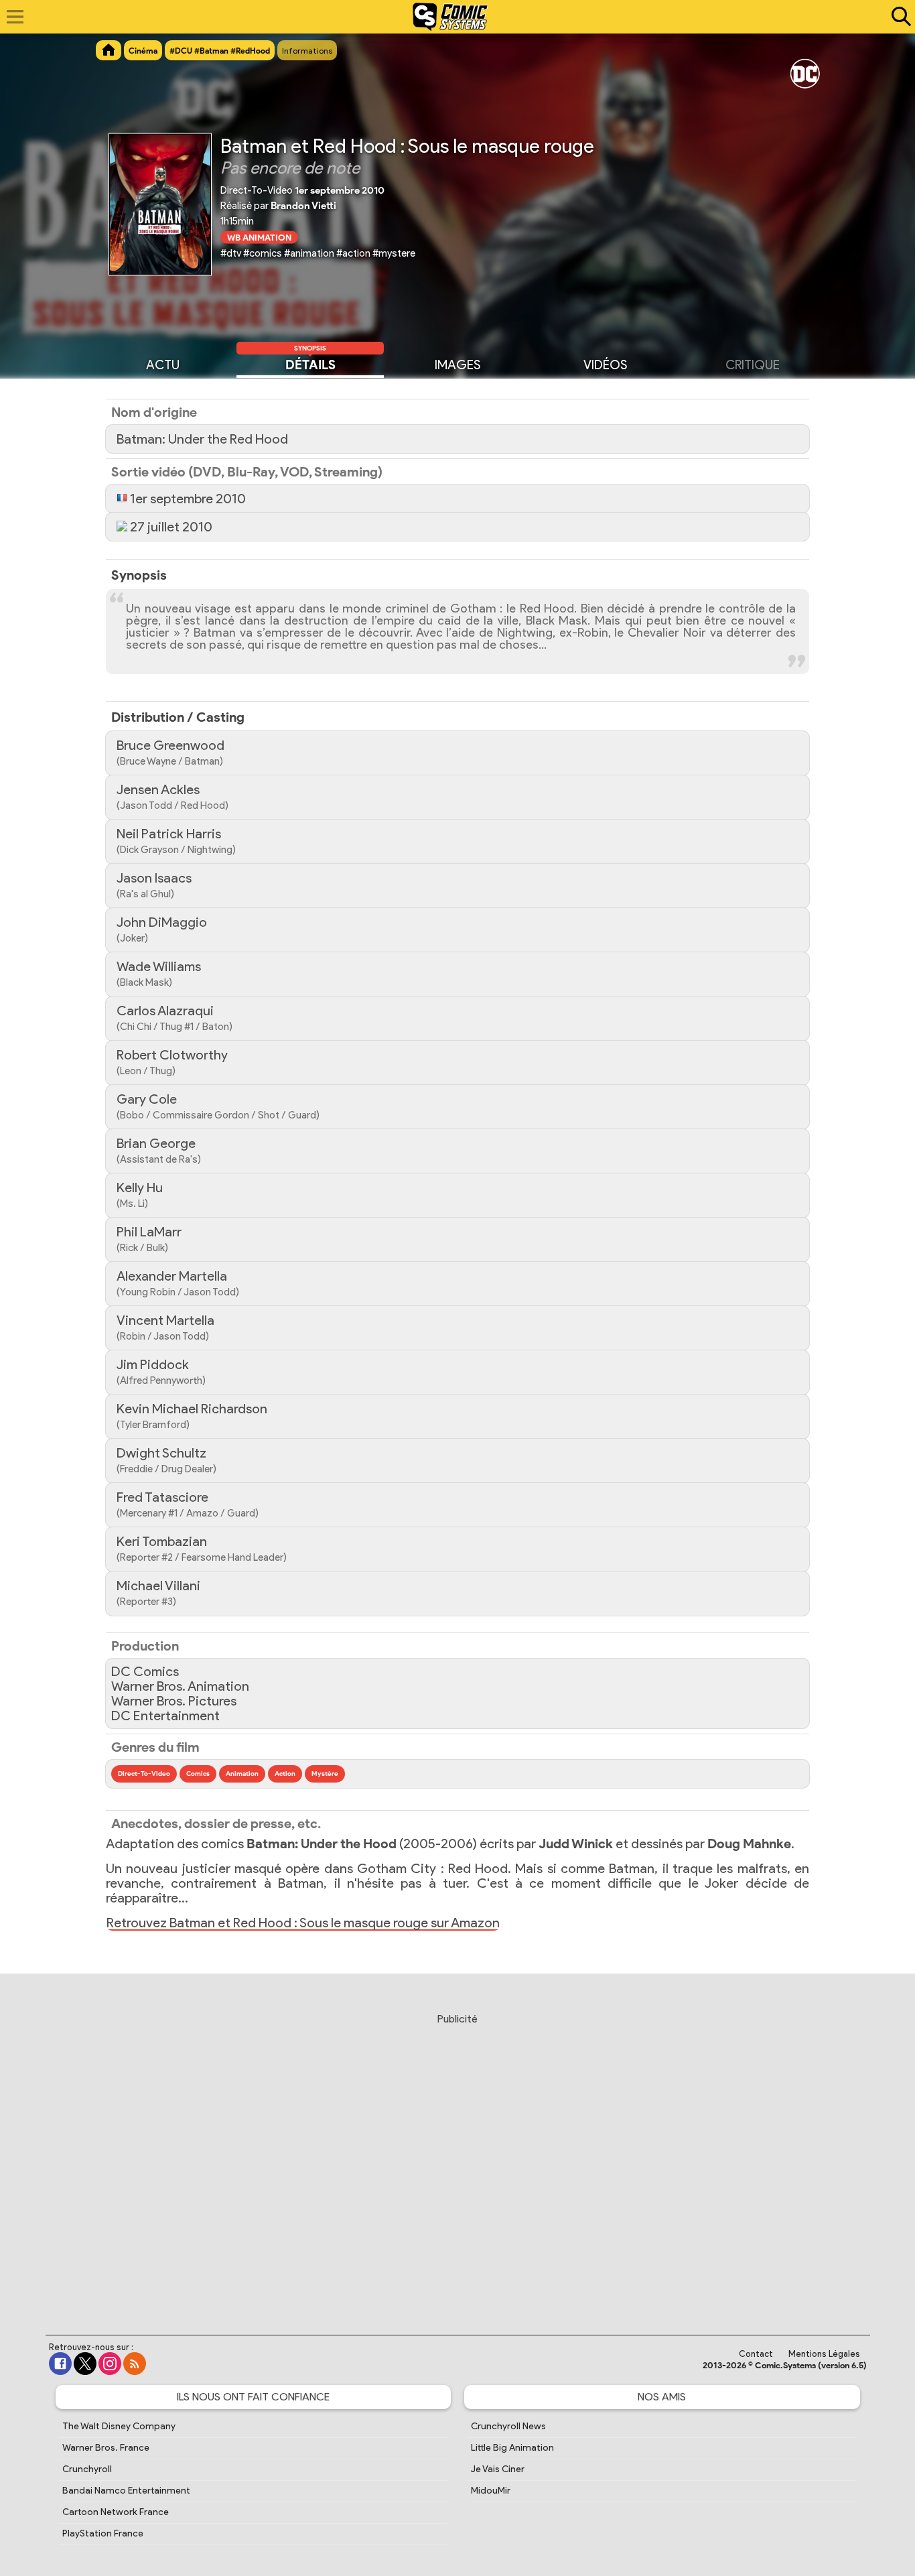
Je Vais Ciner (498, 2469)
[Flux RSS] (135, 2364)
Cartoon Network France (116, 2512)
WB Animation (259, 237)
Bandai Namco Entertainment (126, 2491)
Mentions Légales (824, 2354)
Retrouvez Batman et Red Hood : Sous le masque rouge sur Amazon (303, 1923)
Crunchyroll (87, 2469)
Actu (163, 365)
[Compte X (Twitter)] (85, 2364)
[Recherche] (898, 17)
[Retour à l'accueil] (450, 17)
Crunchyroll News (508, 2426)
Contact (756, 2354)
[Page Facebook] (60, 2364)
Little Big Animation (512, 2448)
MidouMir (491, 2491)
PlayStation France (103, 2533)
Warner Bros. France (106, 2448)
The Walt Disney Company (119, 2426)
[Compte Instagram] (110, 2364)
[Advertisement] (457, 2161)
